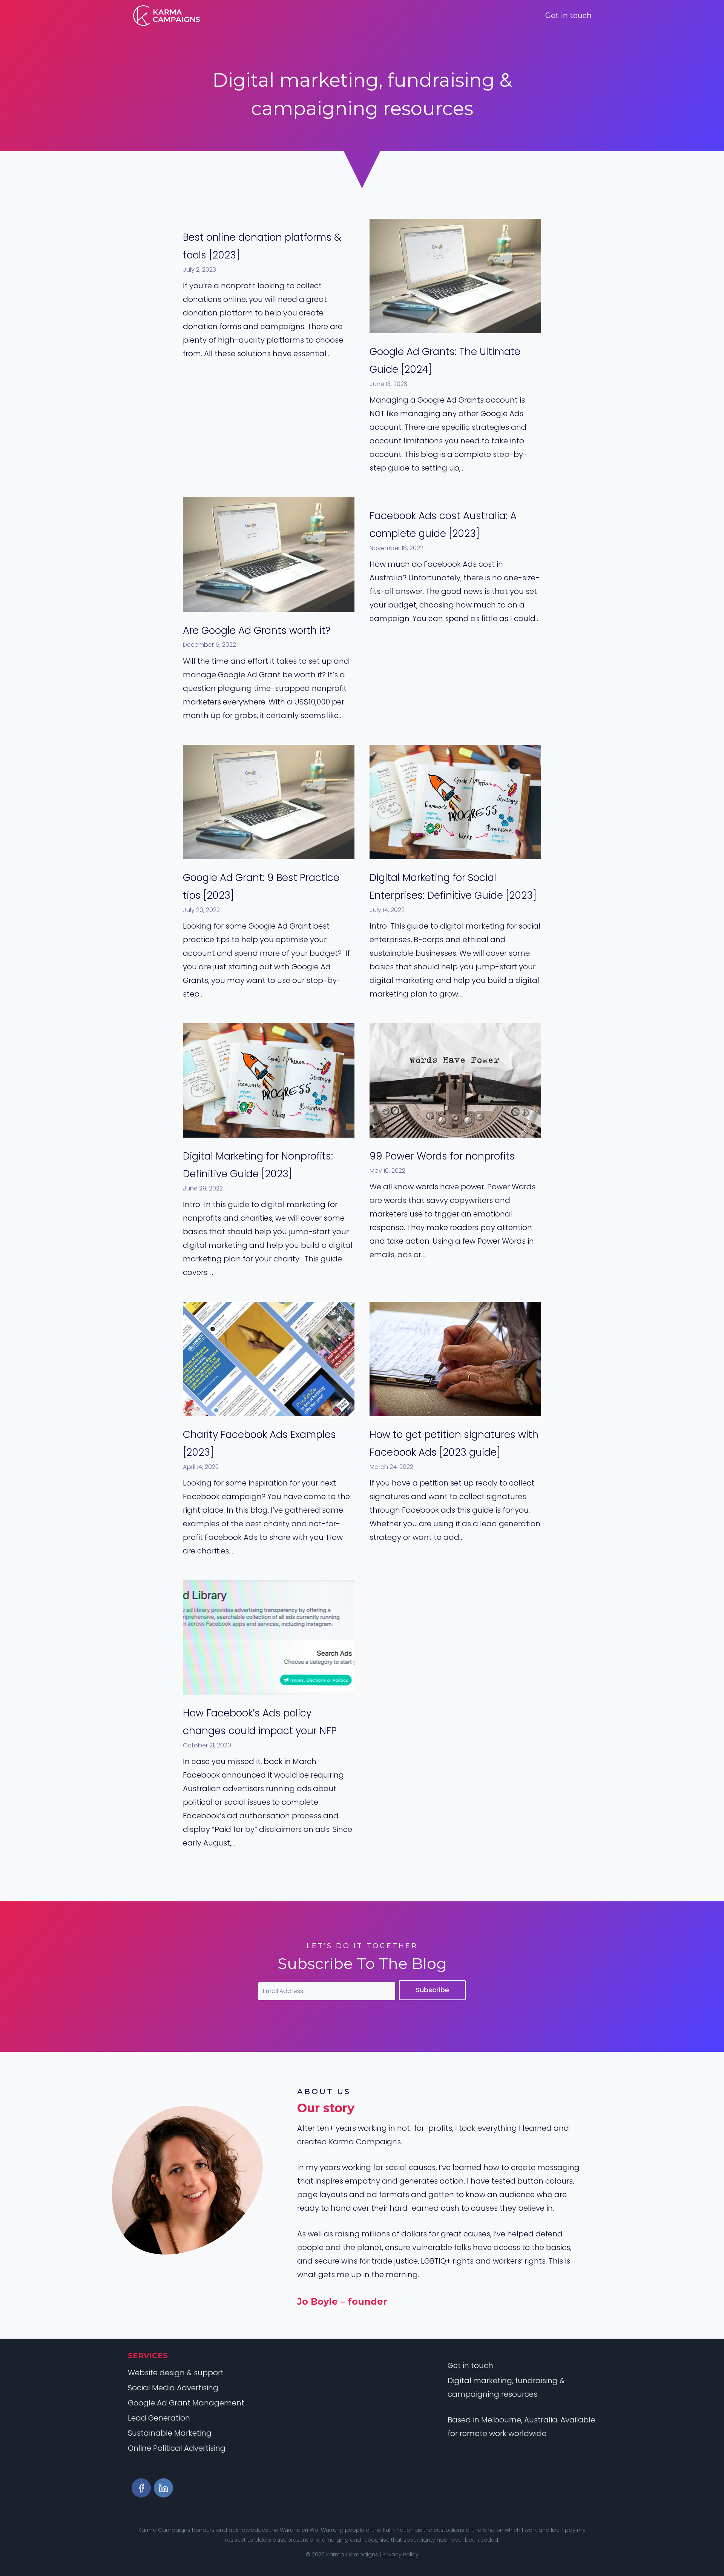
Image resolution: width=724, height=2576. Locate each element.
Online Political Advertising (177, 2448)
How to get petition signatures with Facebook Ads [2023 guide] (454, 1443)
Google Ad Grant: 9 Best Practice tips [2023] (261, 887)
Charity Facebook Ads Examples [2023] (259, 1443)
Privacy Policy (400, 2554)
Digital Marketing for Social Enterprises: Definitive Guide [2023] (453, 887)
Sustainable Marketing (170, 2433)
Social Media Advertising (173, 2388)
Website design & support (176, 2373)
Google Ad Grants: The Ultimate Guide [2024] (445, 361)
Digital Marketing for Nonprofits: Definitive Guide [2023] (258, 1165)
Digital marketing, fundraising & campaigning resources (506, 2387)
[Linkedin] (163, 2488)
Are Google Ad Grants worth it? (257, 631)
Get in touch (568, 15)
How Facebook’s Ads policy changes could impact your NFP (260, 1722)
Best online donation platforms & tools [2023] (262, 246)
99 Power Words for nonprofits (442, 1156)
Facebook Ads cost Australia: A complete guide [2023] (443, 525)
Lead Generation (159, 2418)
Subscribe (432, 1990)
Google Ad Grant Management (186, 2403)
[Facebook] (141, 2488)
